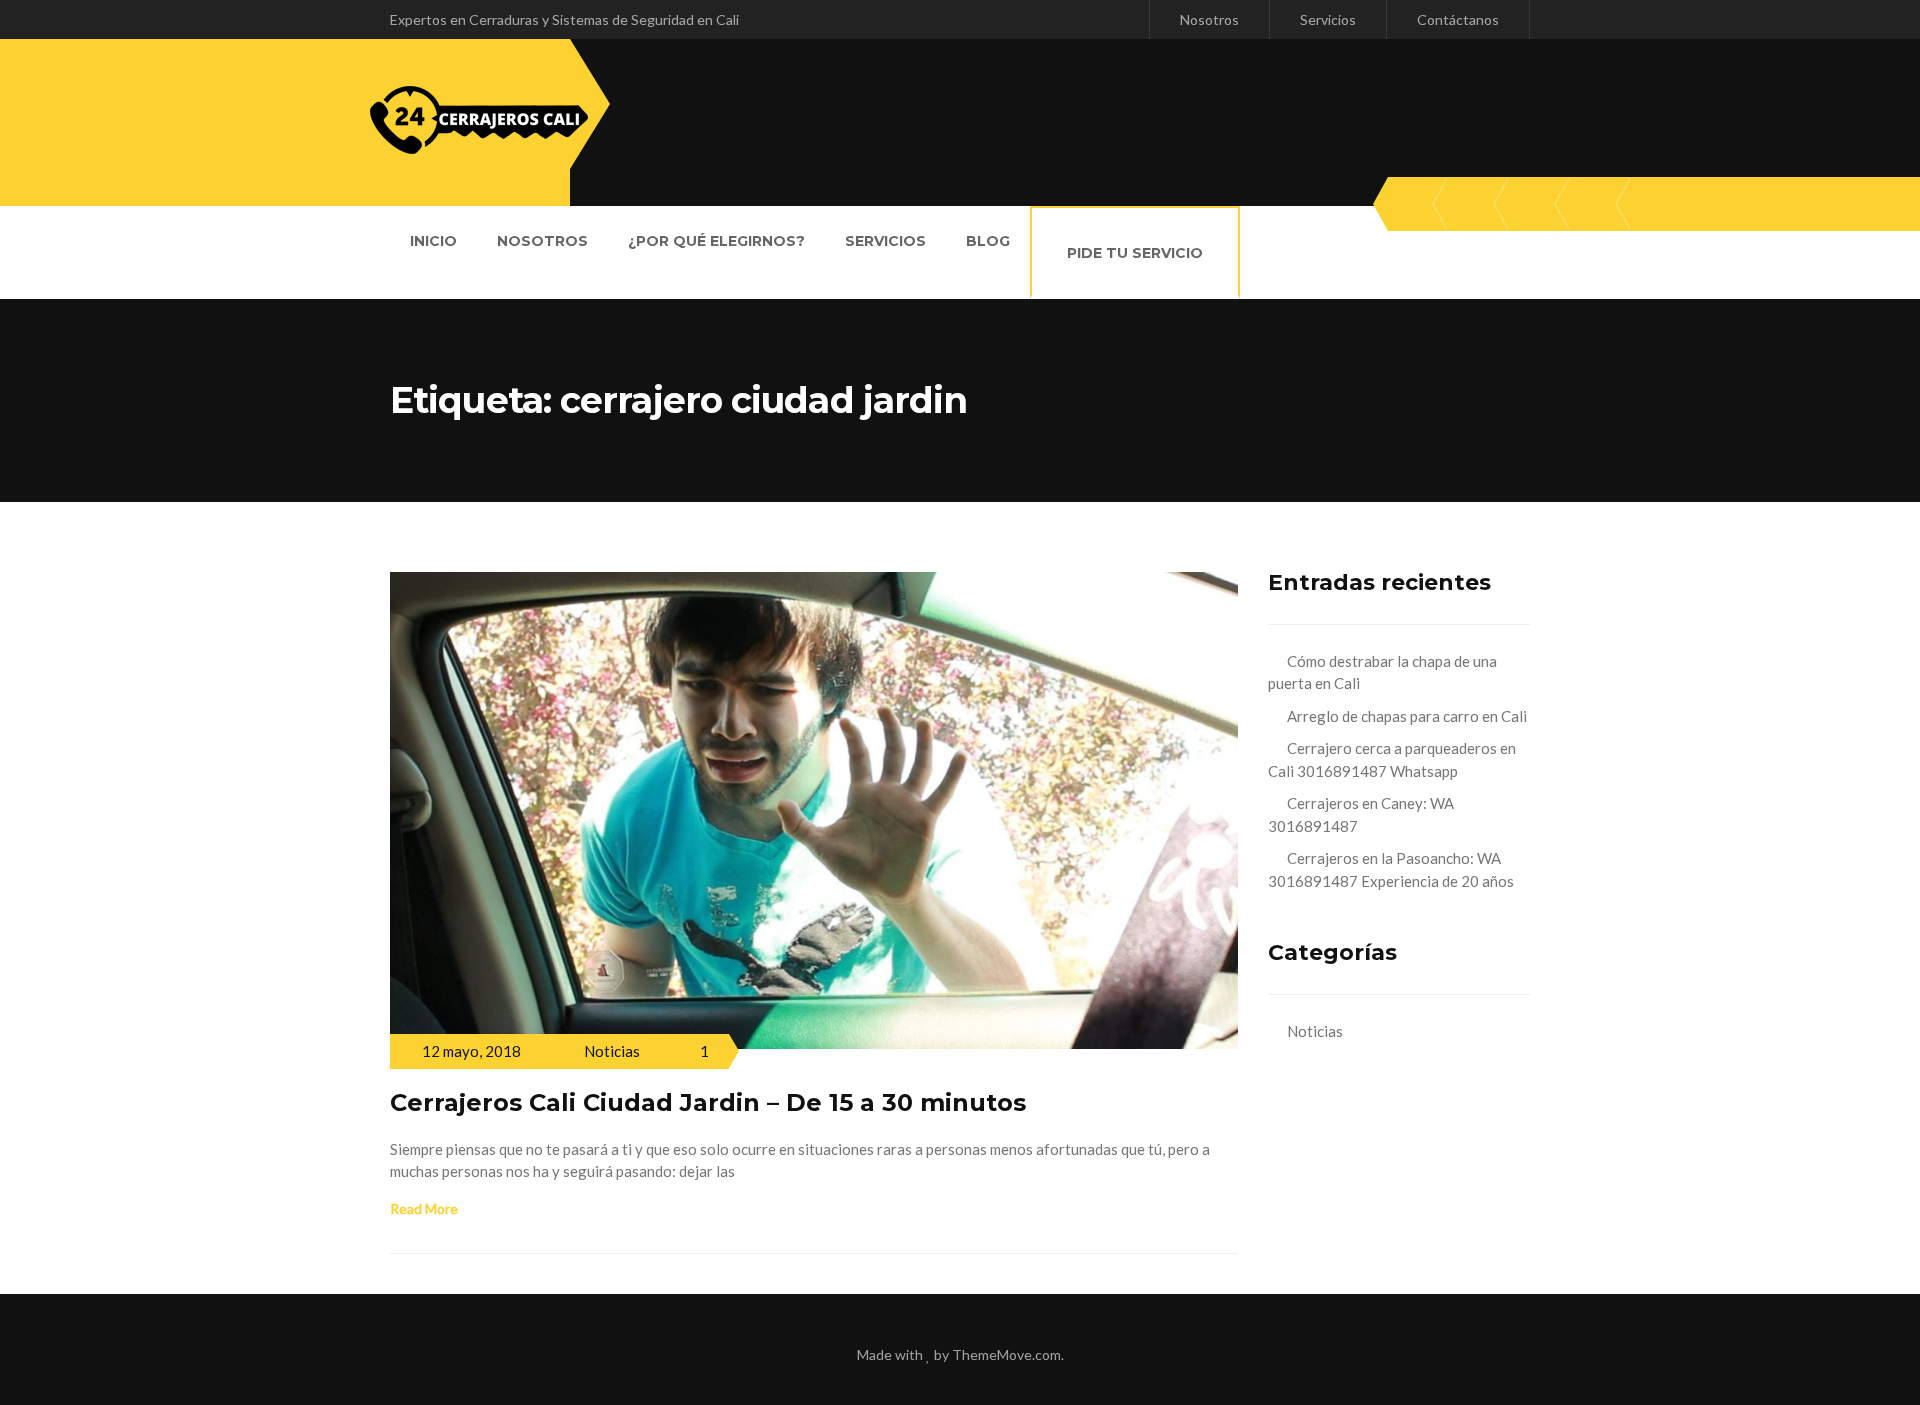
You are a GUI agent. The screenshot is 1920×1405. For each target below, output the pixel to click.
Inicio (433, 241)
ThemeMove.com (1006, 1354)
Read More (424, 1208)
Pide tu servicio (1135, 253)
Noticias (612, 1051)
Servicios (1328, 19)
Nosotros (1209, 19)
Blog (988, 241)
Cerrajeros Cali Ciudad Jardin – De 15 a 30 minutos (708, 1102)
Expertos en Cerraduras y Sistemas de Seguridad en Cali (564, 19)
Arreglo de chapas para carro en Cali (1407, 716)
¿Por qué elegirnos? (716, 241)
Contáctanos (1458, 19)
